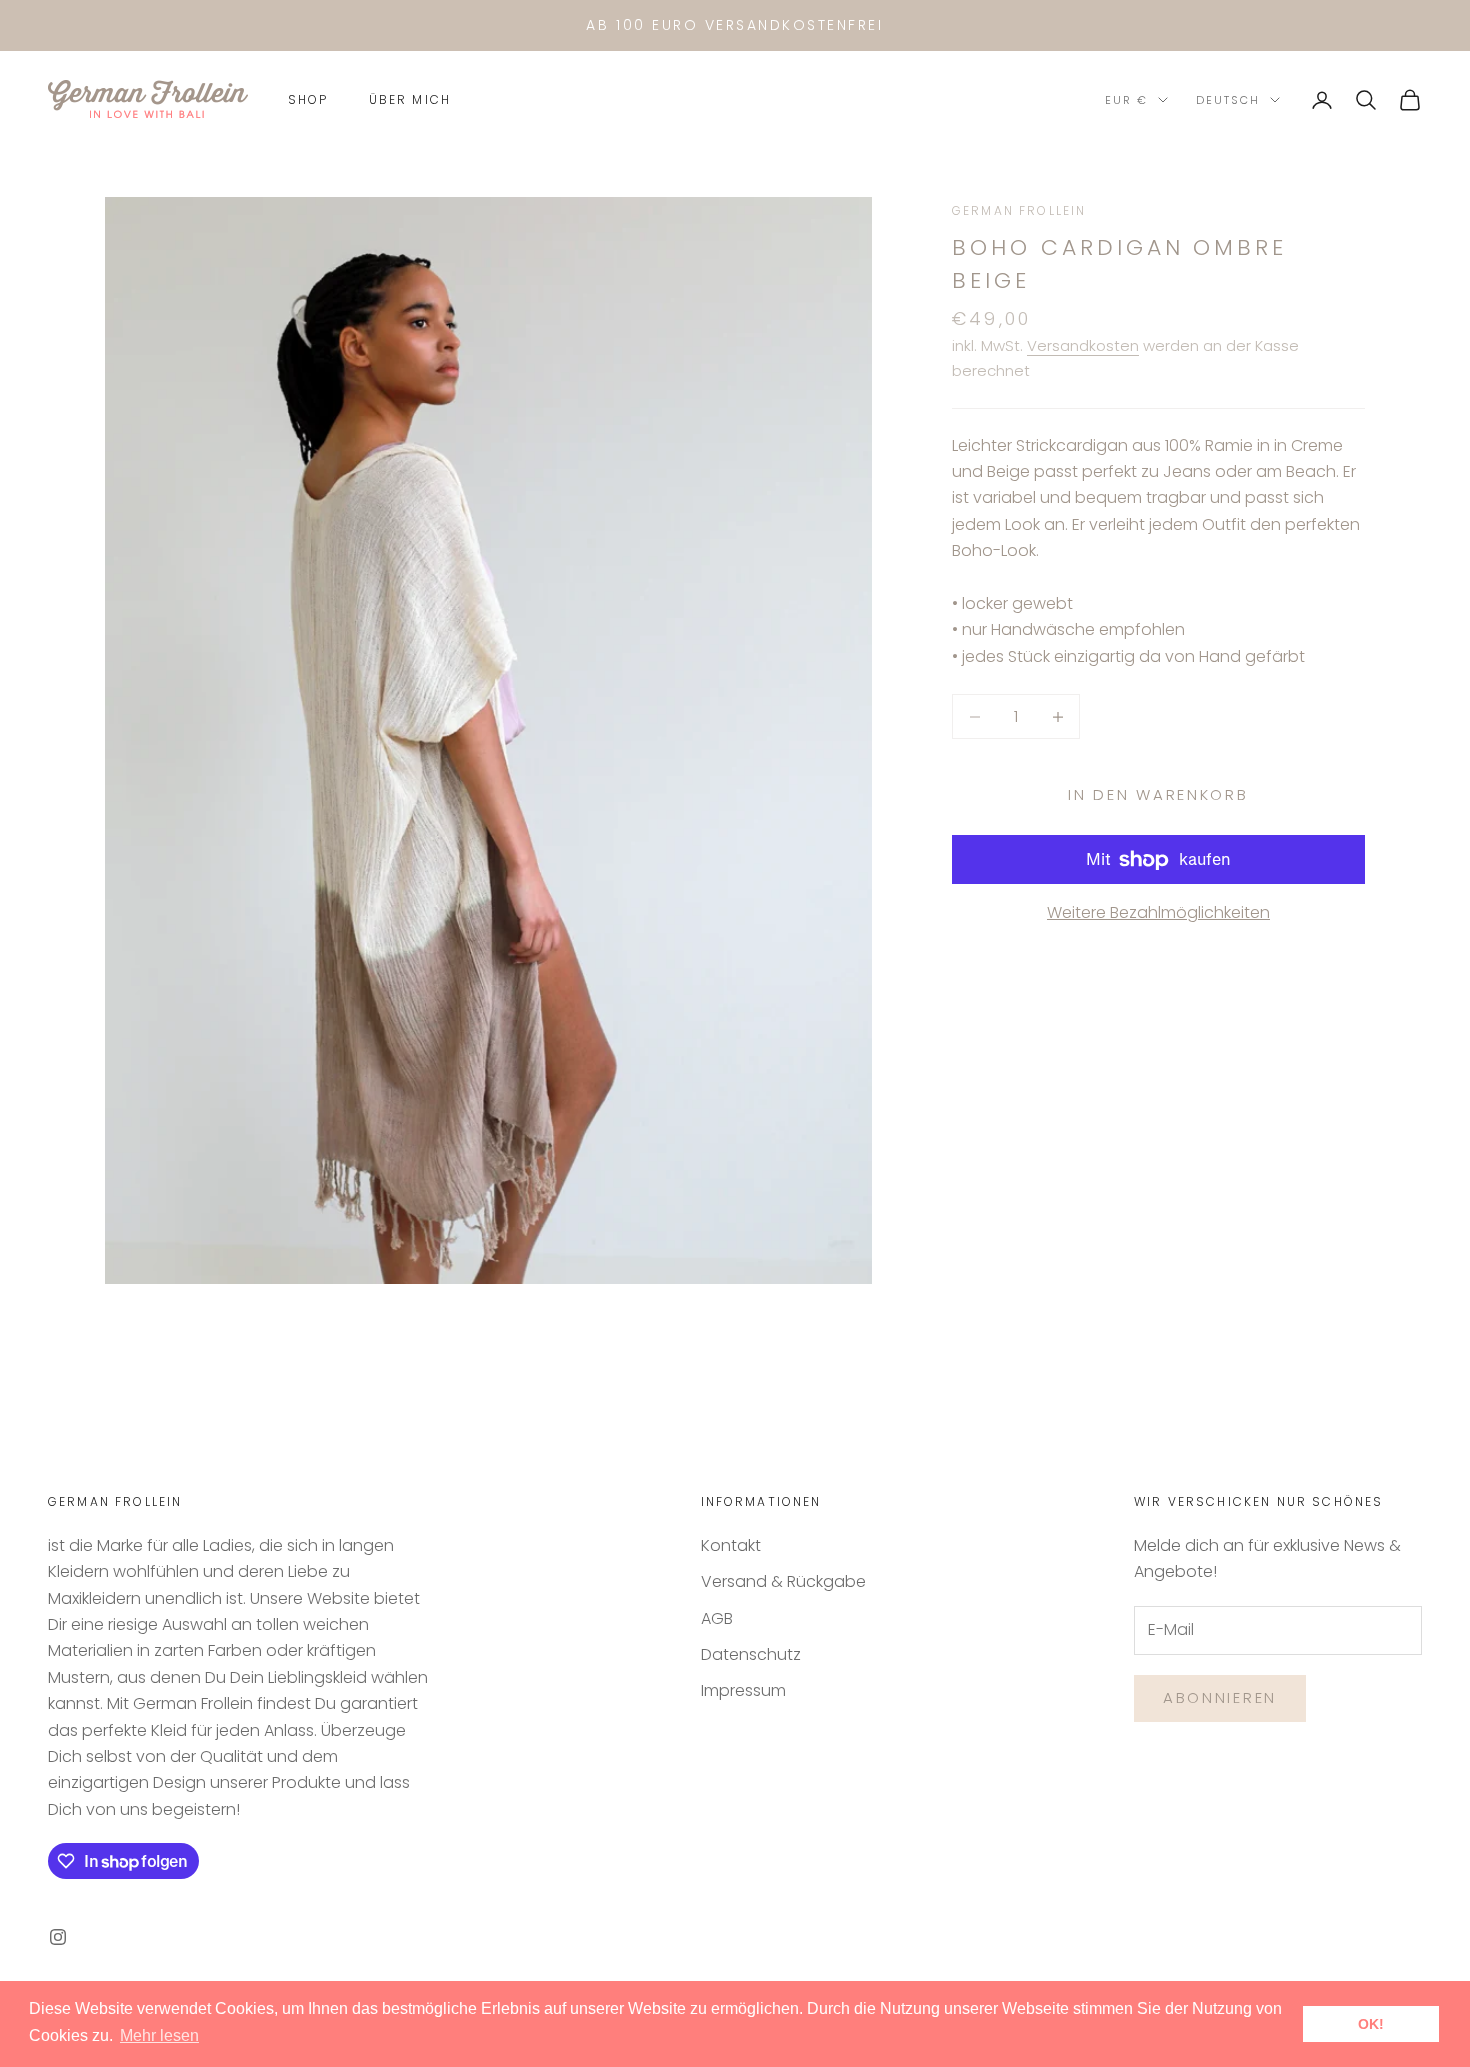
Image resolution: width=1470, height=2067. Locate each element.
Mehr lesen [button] (159, 2035)
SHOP (308, 99)
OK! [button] (1371, 2024)
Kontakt (731, 1545)
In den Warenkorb (1158, 794)
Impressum (743, 1690)
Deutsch (1228, 100)
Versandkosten (1083, 346)
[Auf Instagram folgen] (58, 1937)
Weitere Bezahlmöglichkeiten (1158, 913)
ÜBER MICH (410, 99)
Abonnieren (1220, 1697)
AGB (717, 1618)
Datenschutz (751, 1654)
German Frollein (1019, 210)
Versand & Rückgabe (783, 1581)
